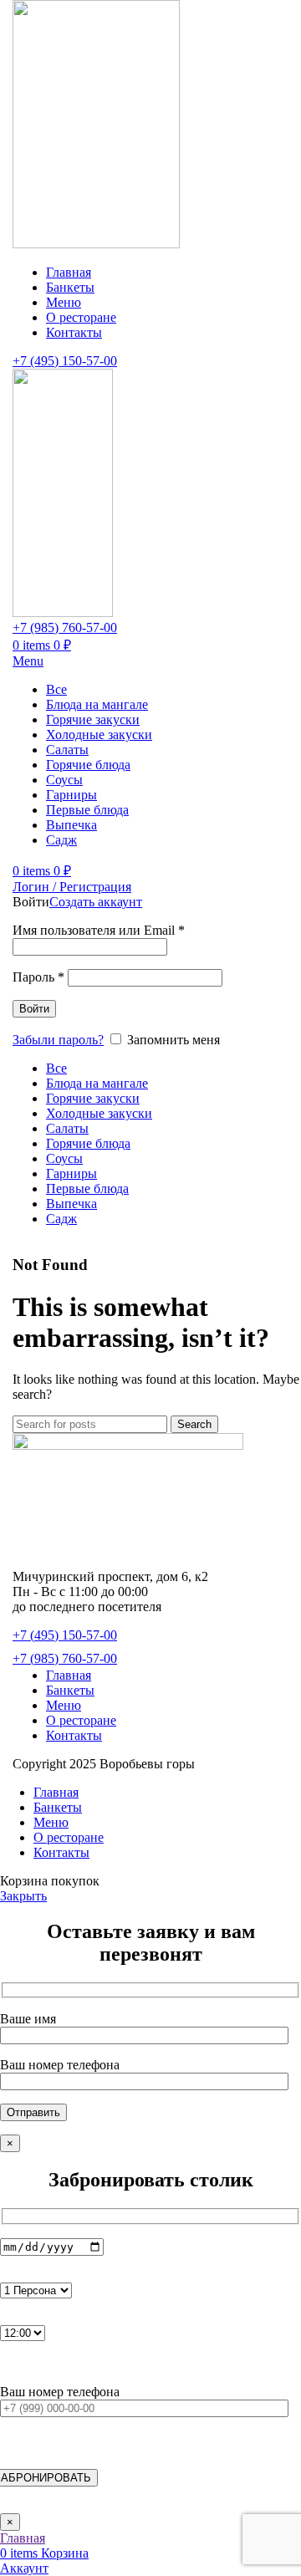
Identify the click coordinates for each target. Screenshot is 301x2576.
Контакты (74, 1735)
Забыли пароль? (58, 1040)
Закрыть (23, 1896)
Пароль (38, 977)
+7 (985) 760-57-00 (65, 627)
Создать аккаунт (96, 902)
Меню (64, 1705)
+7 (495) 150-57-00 (65, 361)
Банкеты (70, 1690)
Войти (34, 1009)
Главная (69, 1675)
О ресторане (81, 1720)
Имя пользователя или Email (99, 930)
